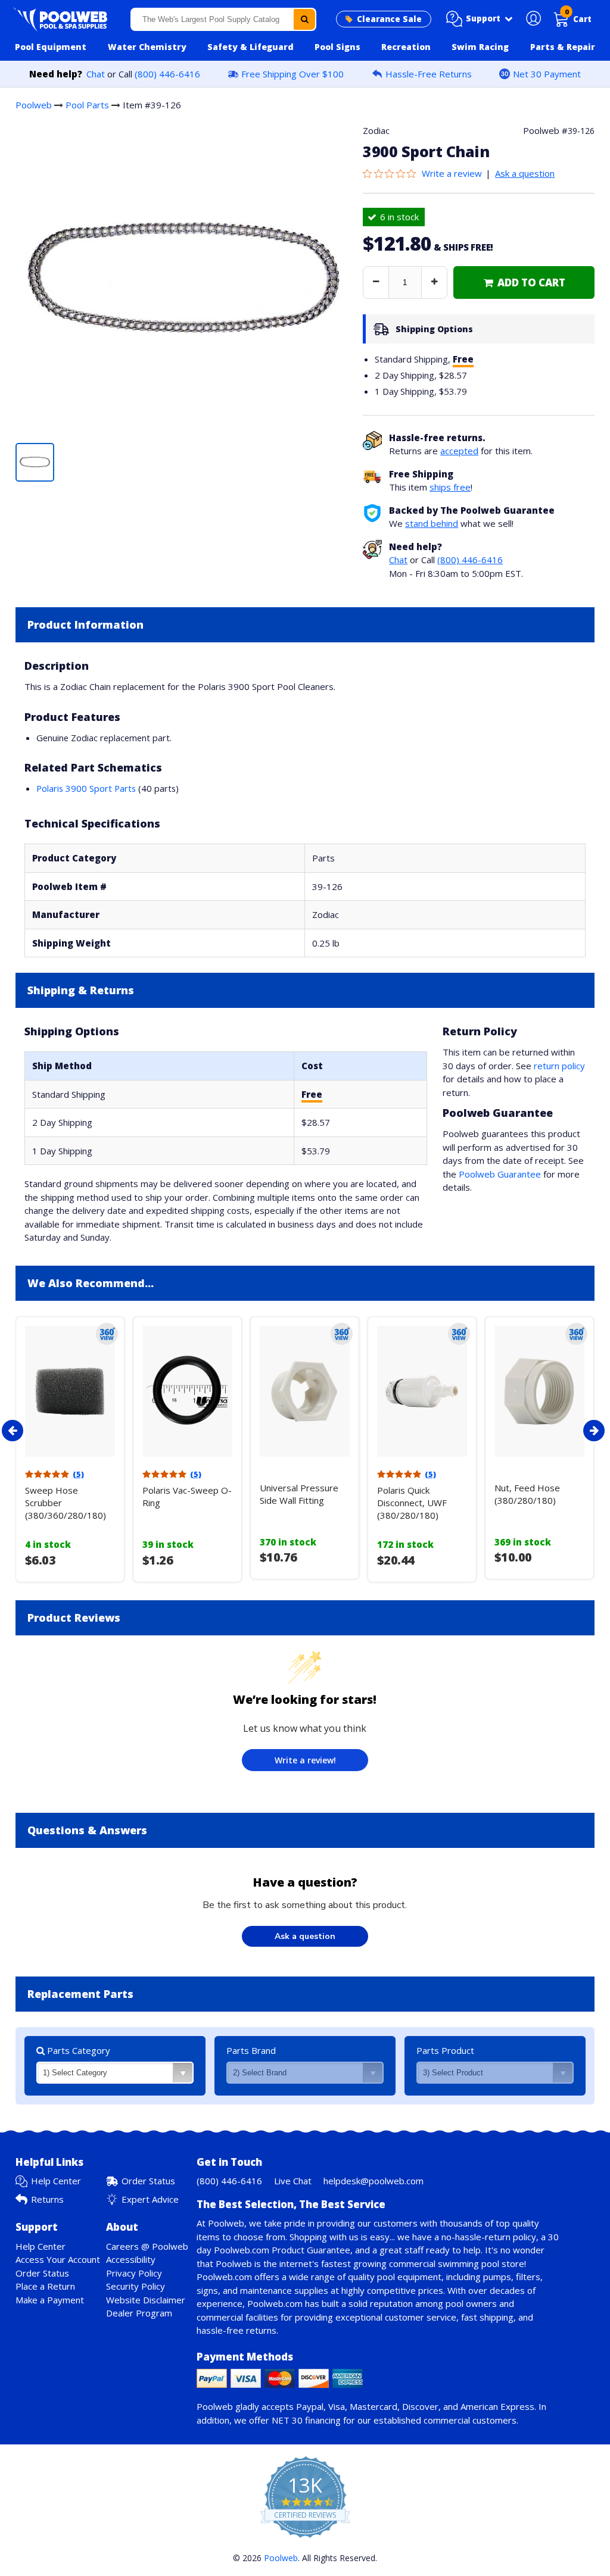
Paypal (310, 2406)
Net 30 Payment (547, 74)
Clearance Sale (389, 19)
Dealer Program (139, 2313)
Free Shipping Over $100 (292, 74)
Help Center (56, 2181)
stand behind (432, 523)
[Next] (594, 1431)
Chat (96, 74)
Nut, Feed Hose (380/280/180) (527, 1494)
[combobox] (224, 19)
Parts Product (445, 2050)
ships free (450, 487)
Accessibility (131, 2259)
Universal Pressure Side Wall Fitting (299, 1494)
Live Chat (293, 2181)
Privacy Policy (134, 2273)
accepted (459, 451)
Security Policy (136, 2286)
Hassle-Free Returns (429, 74)
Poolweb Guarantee (500, 1174)
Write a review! (305, 1760)
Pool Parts (87, 105)
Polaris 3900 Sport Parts (86, 788)
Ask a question (525, 173)
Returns (47, 2199)
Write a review (452, 173)
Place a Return (45, 2286)
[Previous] (13, 1431)
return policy (559, 1066)
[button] (480, 19)
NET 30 (287, 2420)
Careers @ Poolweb (147, 2246)
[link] (524, 282)
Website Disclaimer (146, 2300)
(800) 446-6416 (167, 74)
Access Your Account (58, 2259)
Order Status (148, 2181)
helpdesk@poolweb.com (374, 2181)
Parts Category (77, 2050)
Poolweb (34, 105)
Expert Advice (150, 2199)
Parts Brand (251, 2050)
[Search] (304, 19)
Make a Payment (50, 2300)
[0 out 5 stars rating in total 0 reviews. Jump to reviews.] (392, 173)
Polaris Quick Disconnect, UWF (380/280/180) (412, 1503)
